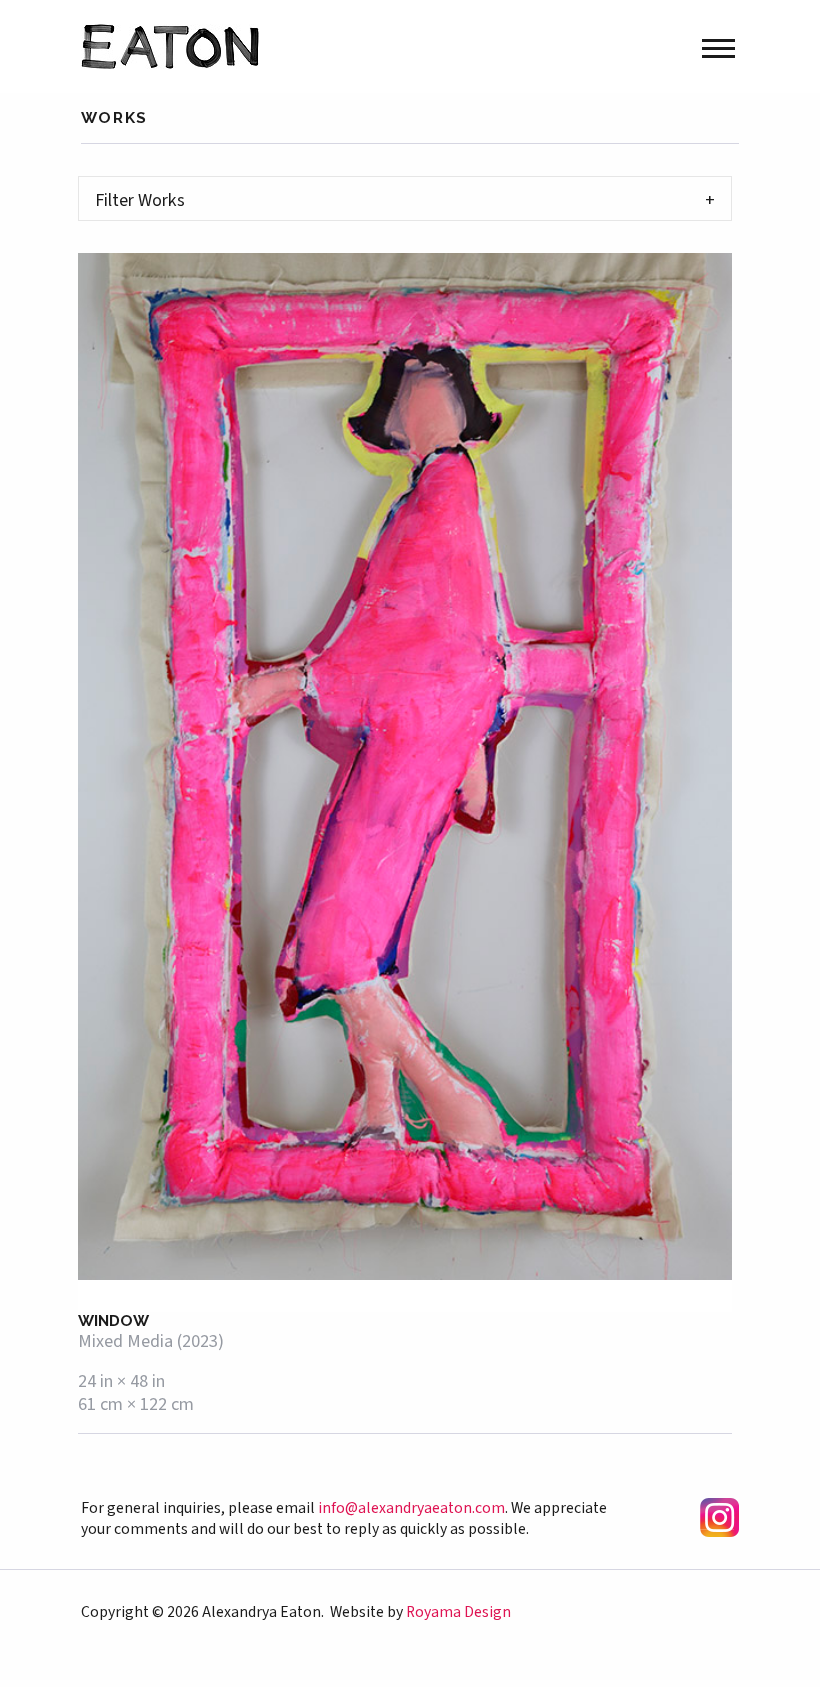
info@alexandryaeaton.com (411, 1508)
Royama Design (458, 1612)
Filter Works (140, 200)
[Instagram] (719, 1515)
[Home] (170, 45)
